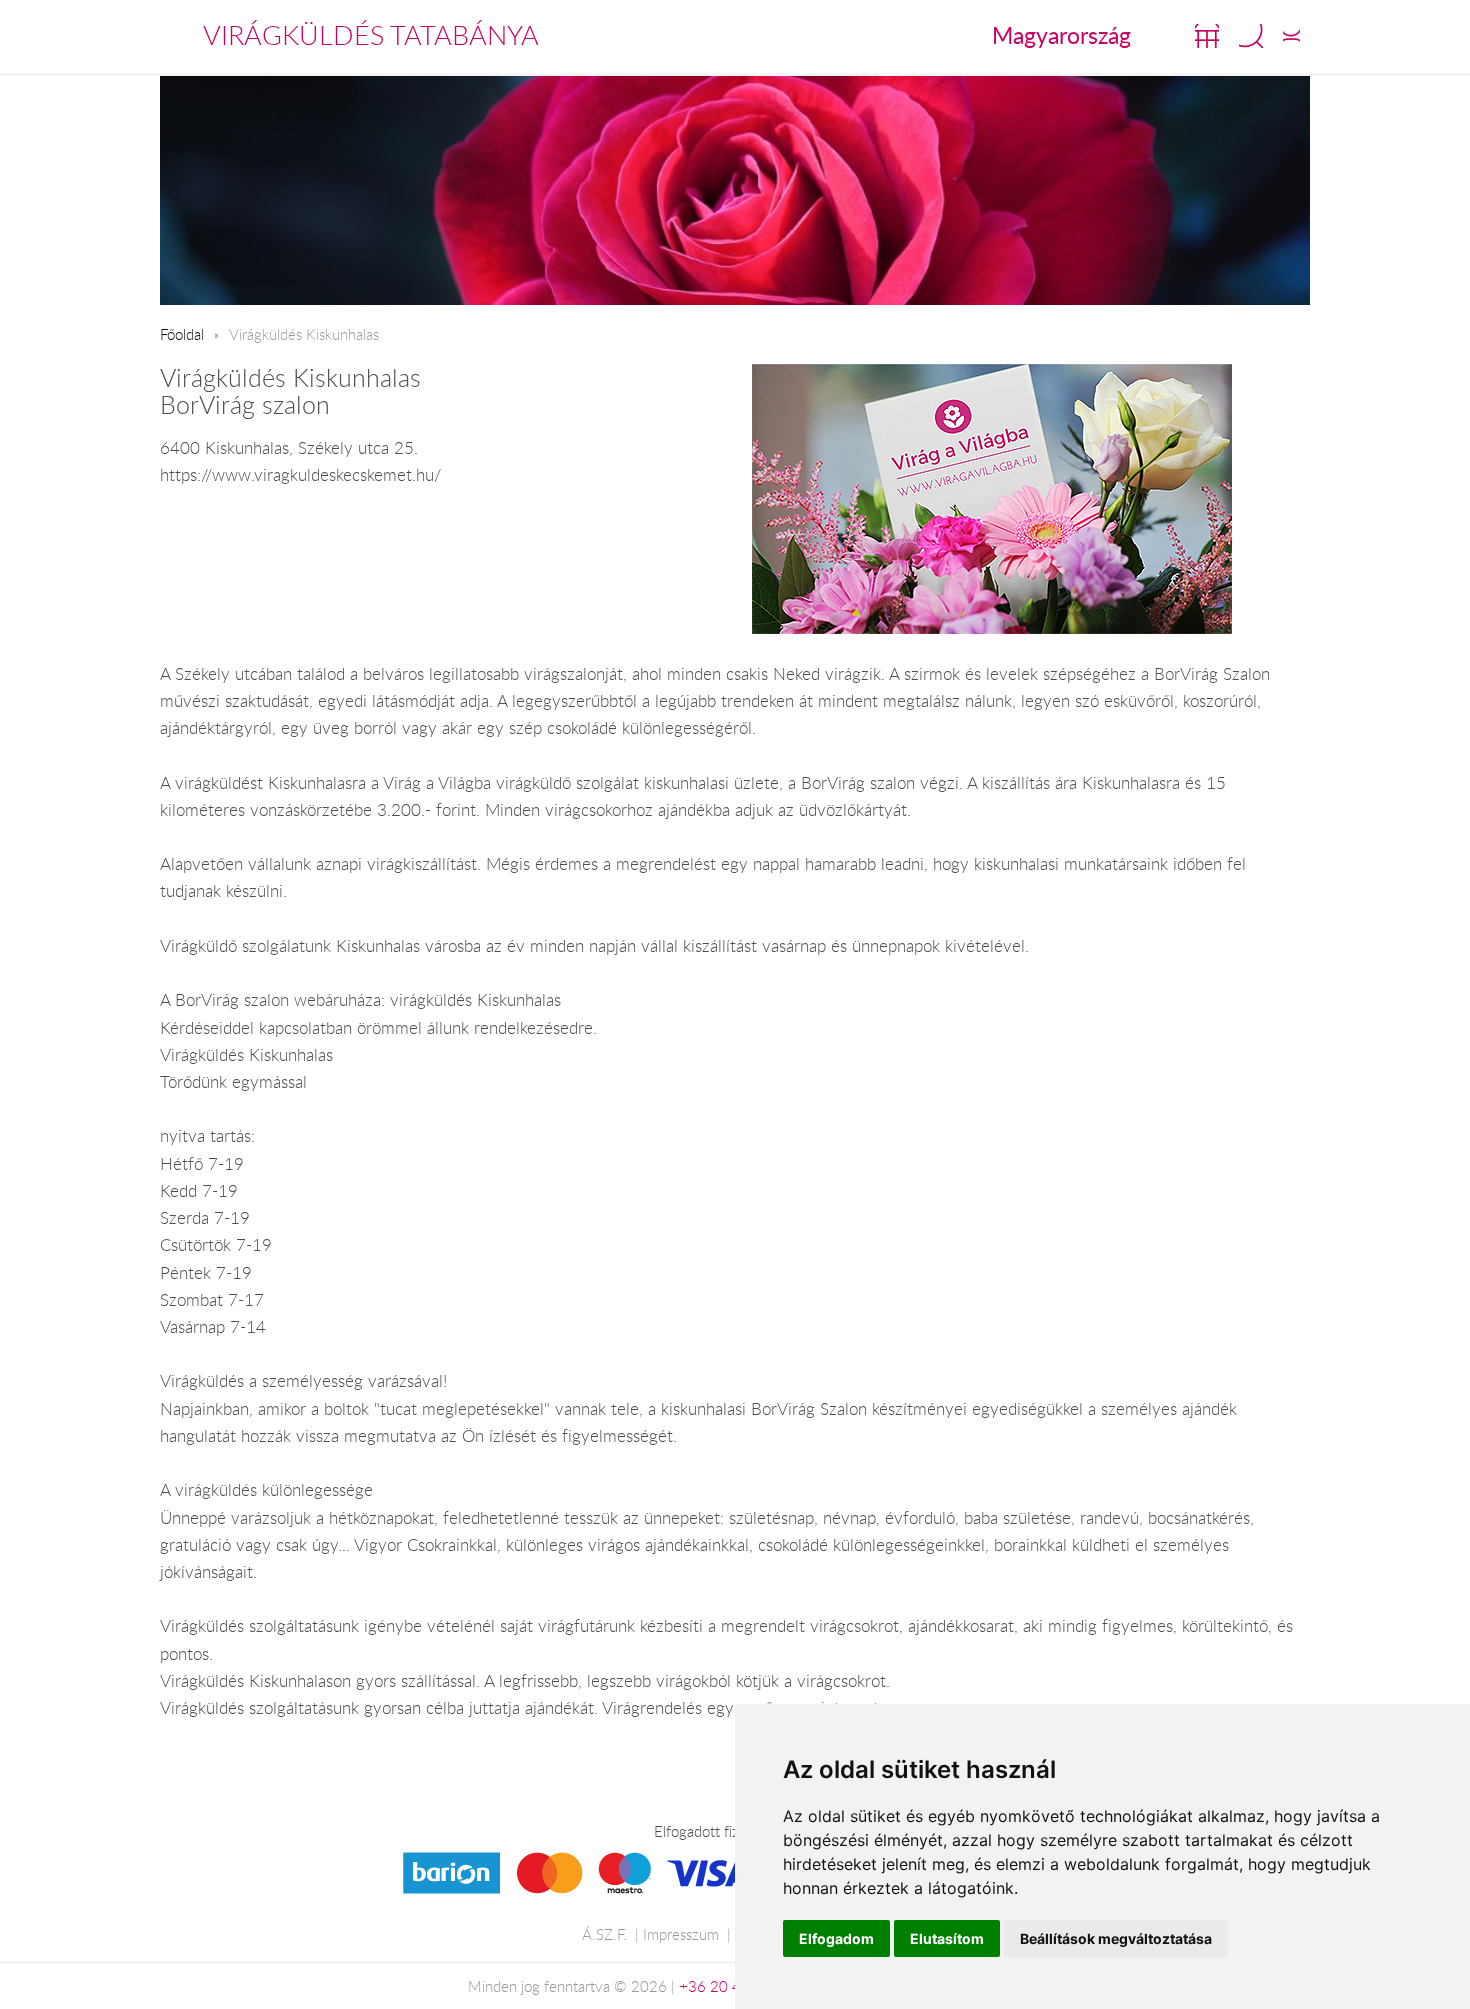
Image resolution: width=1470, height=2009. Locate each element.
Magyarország (1061, 35)
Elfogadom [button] (836, 1938)
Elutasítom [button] (947, 1938)
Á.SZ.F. (604, 1934)
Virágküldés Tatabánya (371, 35)
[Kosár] (1207, 36)
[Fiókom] (1291, 36)
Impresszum (681, 1934)
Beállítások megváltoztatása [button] (1116, 1938)
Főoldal (182, 334)
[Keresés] (1251, 36)
